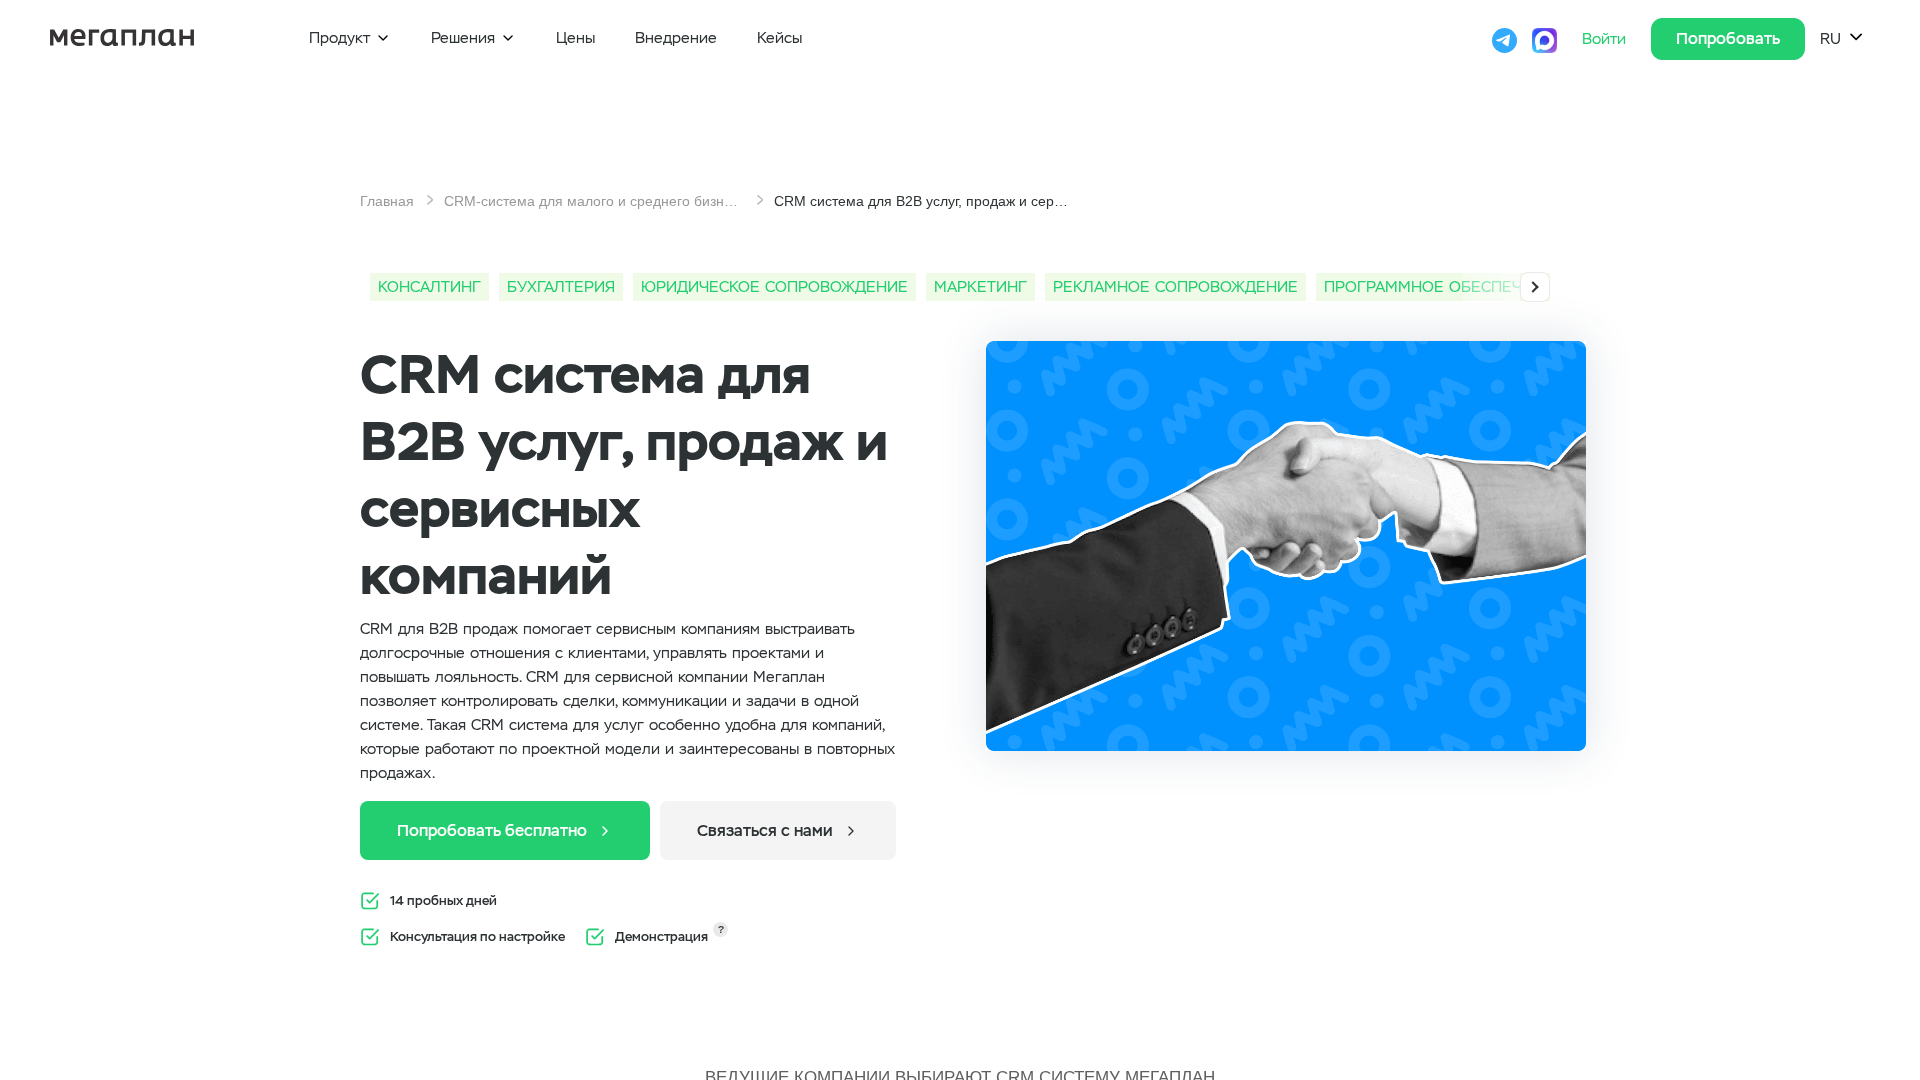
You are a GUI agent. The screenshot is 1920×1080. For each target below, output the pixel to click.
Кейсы (779, 38)
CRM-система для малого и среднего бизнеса (594, 201)
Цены (575, 38)
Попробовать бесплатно (505, 830)
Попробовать (1728, 38)
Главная (387, 201)
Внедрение (676, 38)
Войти (1606, 39)
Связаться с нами (778, 830)
